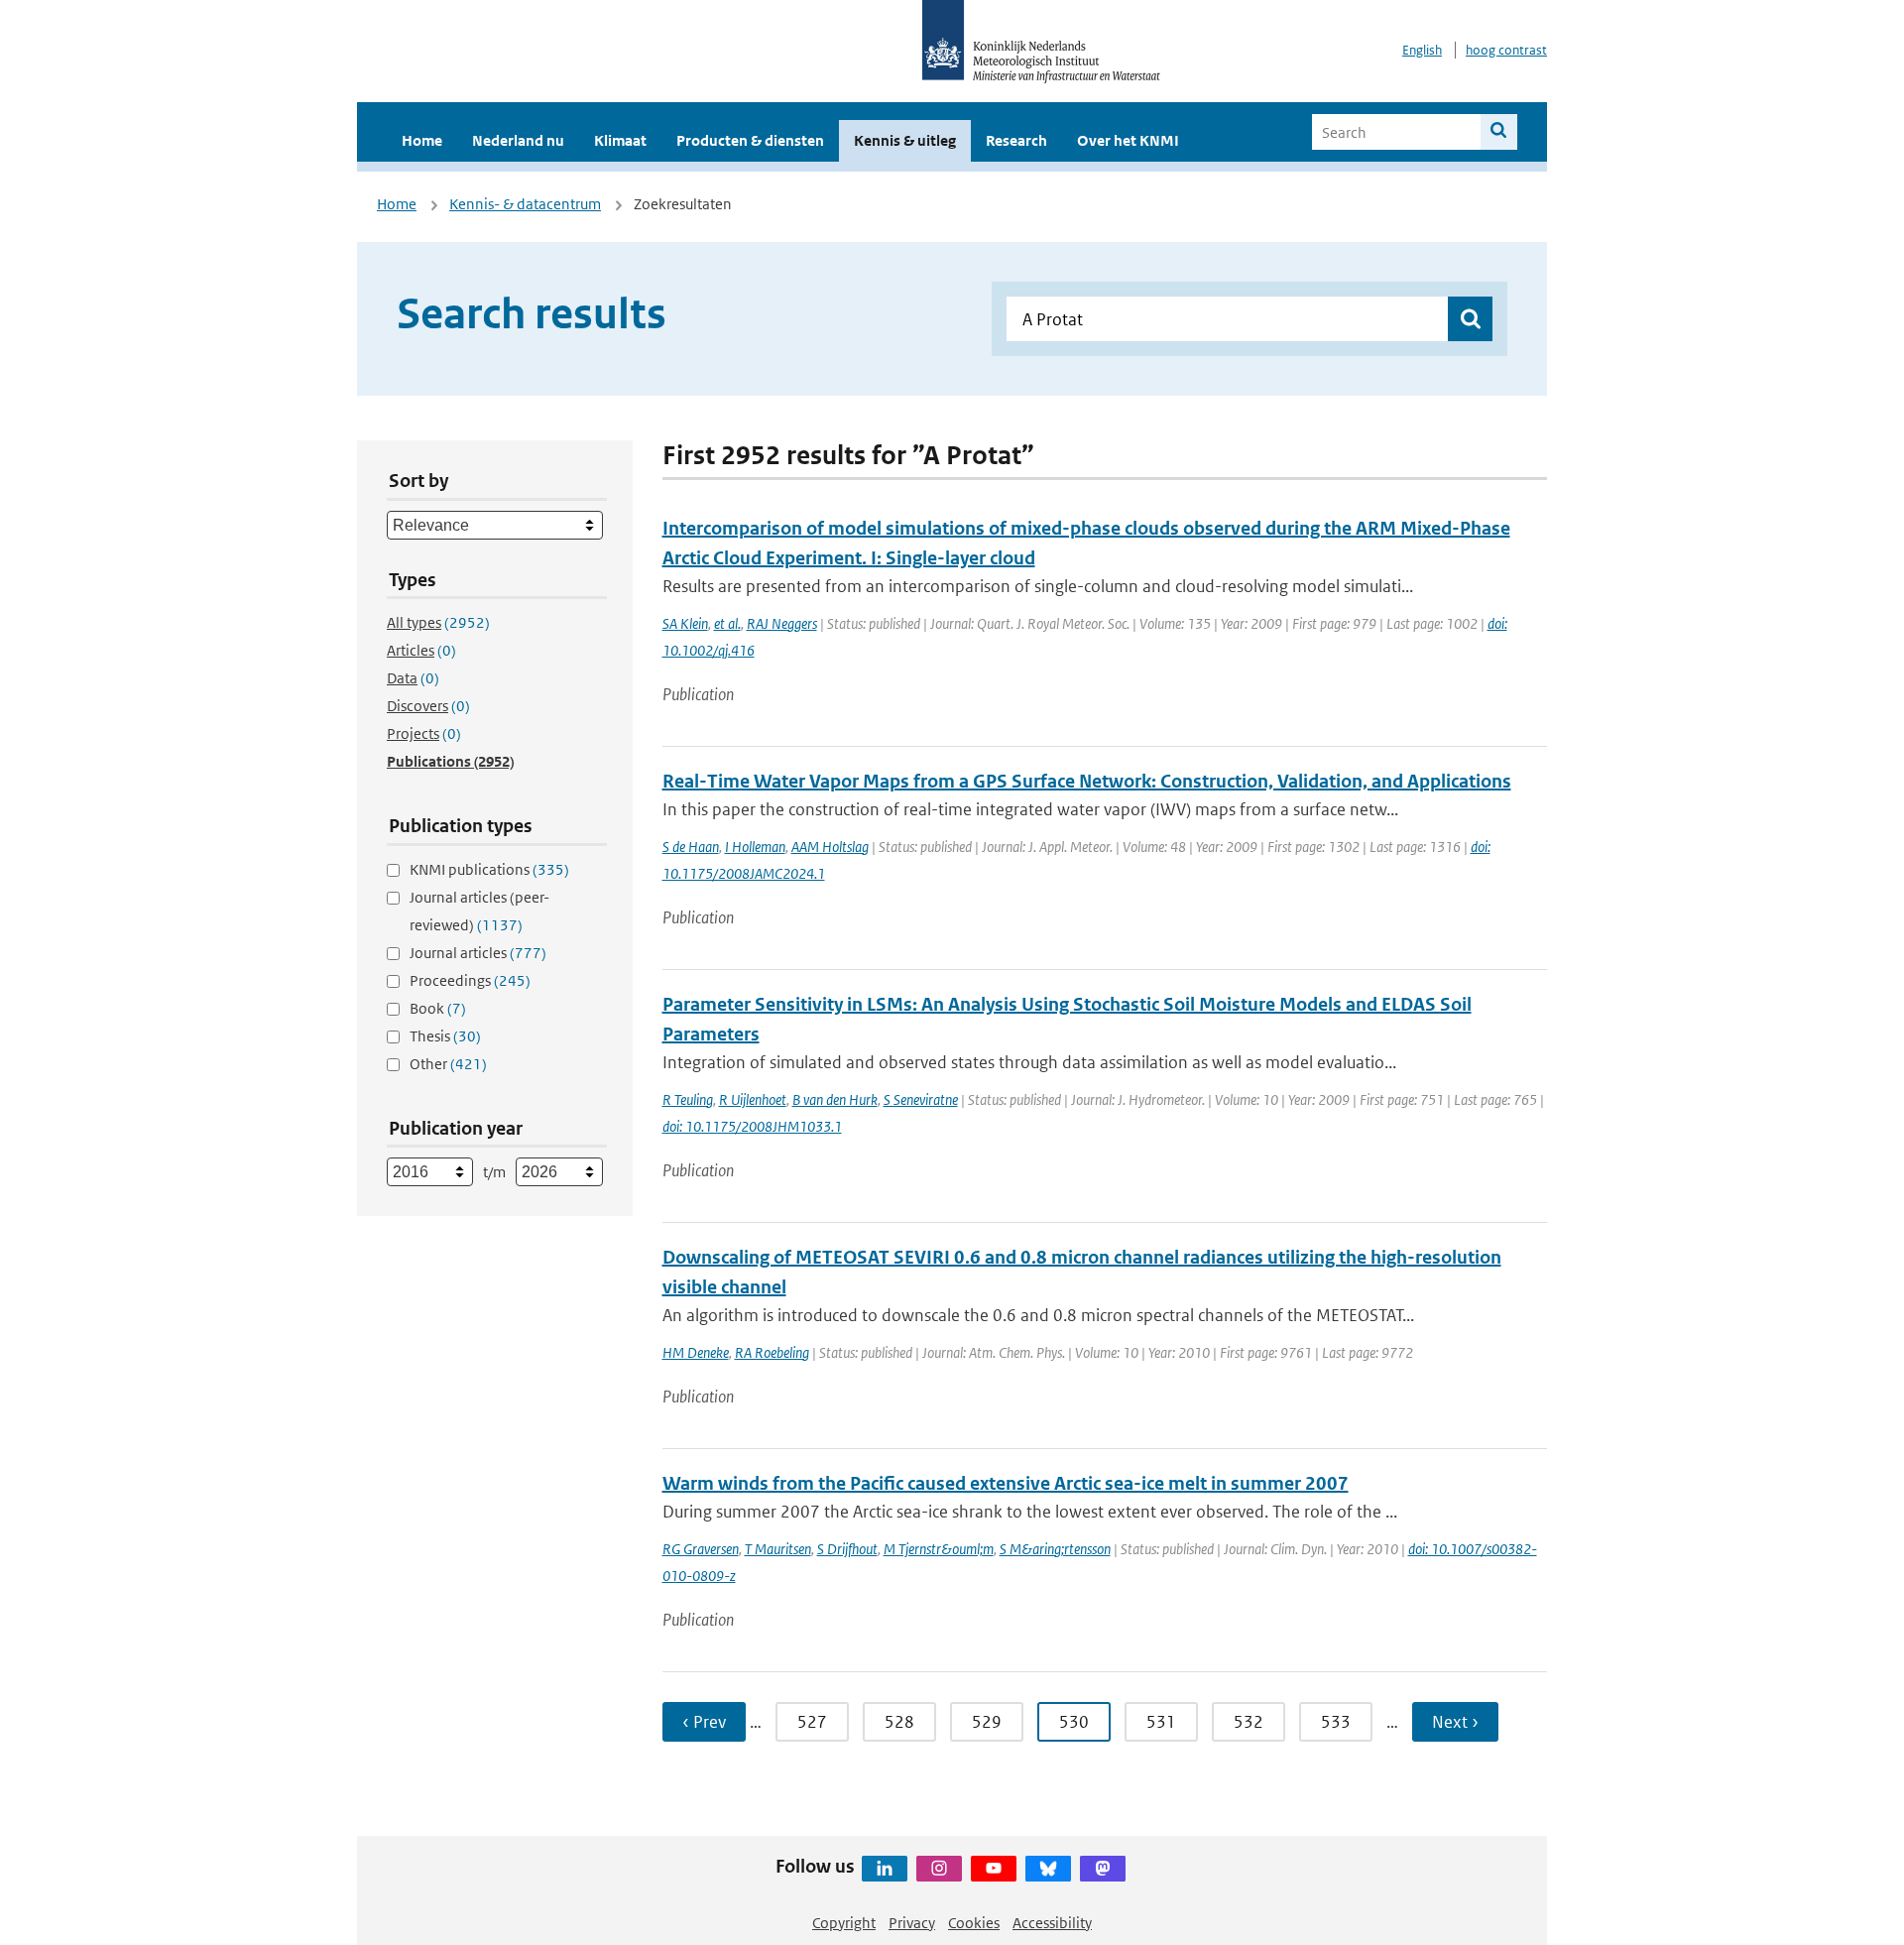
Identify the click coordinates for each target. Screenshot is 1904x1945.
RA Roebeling (772, 1352)
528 (899, 1722)
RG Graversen (701, 1549)
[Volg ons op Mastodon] (1103, 1869)
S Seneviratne (921, 1099)
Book (438, 1008)
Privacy (912, 1923)
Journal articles (478, 953)
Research (1016, 140)
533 (1336, 1722)
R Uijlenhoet (753, 1099)
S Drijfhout (847, 1549)
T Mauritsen (778, 1549)
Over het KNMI (1128, 140)
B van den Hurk (835, 1099)
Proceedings (470, 980)
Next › (1455, 1722)
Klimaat (620, 140)
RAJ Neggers (782, 623)
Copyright (844, 1923)
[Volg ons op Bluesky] (1048, 1869)
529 (987, 1722)
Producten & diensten (750, 140)
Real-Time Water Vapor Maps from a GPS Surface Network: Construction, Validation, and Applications (1087, 781)
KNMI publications (489, 869)
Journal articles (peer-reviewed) (479, 911)
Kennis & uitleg (905, 140)
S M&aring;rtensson (1055, 1549)
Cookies (974, 1923)
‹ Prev (704, 1722)
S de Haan (691, 847)
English (1422, 50)
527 (812, 1722)
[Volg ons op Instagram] (939, 1869)
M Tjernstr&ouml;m (939, 1549)
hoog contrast (1506, 50)
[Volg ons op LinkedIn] (885, 1869)
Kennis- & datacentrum (525, 204)
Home (422, 140)
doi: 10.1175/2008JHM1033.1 (752, 1126)
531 (1161, 1722)
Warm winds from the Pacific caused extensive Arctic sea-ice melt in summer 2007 (1006, 1483)
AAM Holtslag (830, 847)
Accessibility (1052, 1923)
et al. (727, 623)
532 (1249, 1722)
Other (448, 1064)
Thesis (445, 1036)
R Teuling (688, 1099)
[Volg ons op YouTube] (994, 1869)
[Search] (1499, 132)
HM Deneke (696, 1352)
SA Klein (685, 623)
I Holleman (755, 847)
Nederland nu (518, 140)
